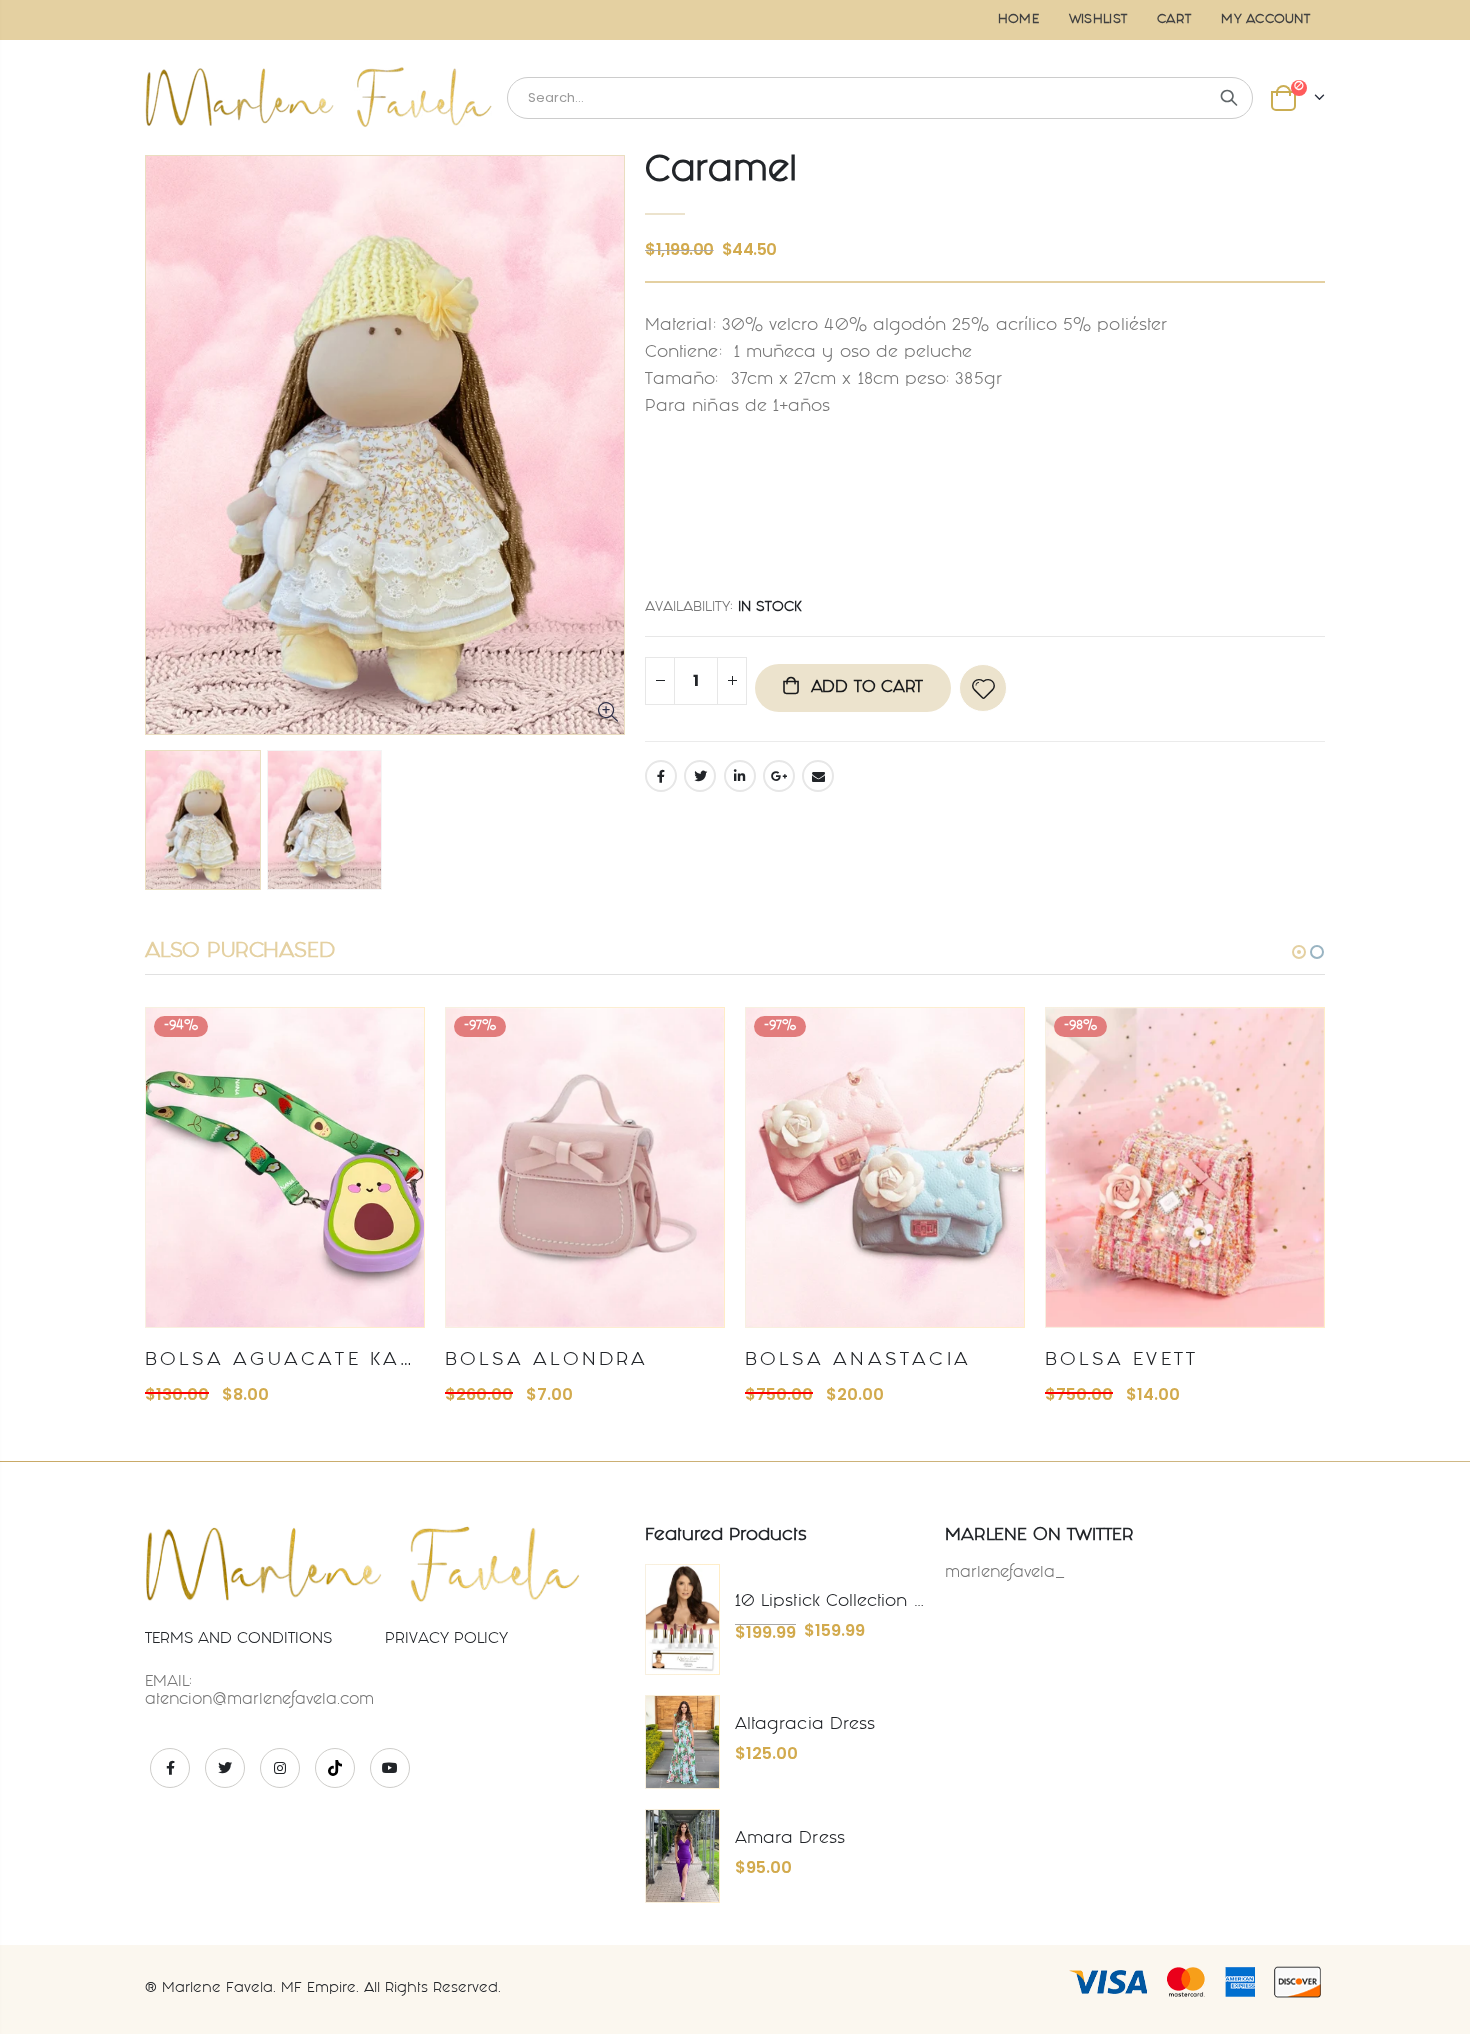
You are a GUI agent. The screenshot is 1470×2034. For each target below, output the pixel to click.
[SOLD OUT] (391, 1041)
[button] (1299, 952)
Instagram (280, 1768)
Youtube (390, 1768)
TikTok (335, 1768)
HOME (1018, 20)
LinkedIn (740, 776)
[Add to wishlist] (983, 688)
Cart (1174, 20)
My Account (1265, 20)
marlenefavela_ (1005, 1573)
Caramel (721, 172)
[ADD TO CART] (691, 1041)
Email (818, 776)
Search (1229, 98)
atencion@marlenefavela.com (259, 1700)
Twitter (700, 776)
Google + (779, 776)
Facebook (661, 776)
